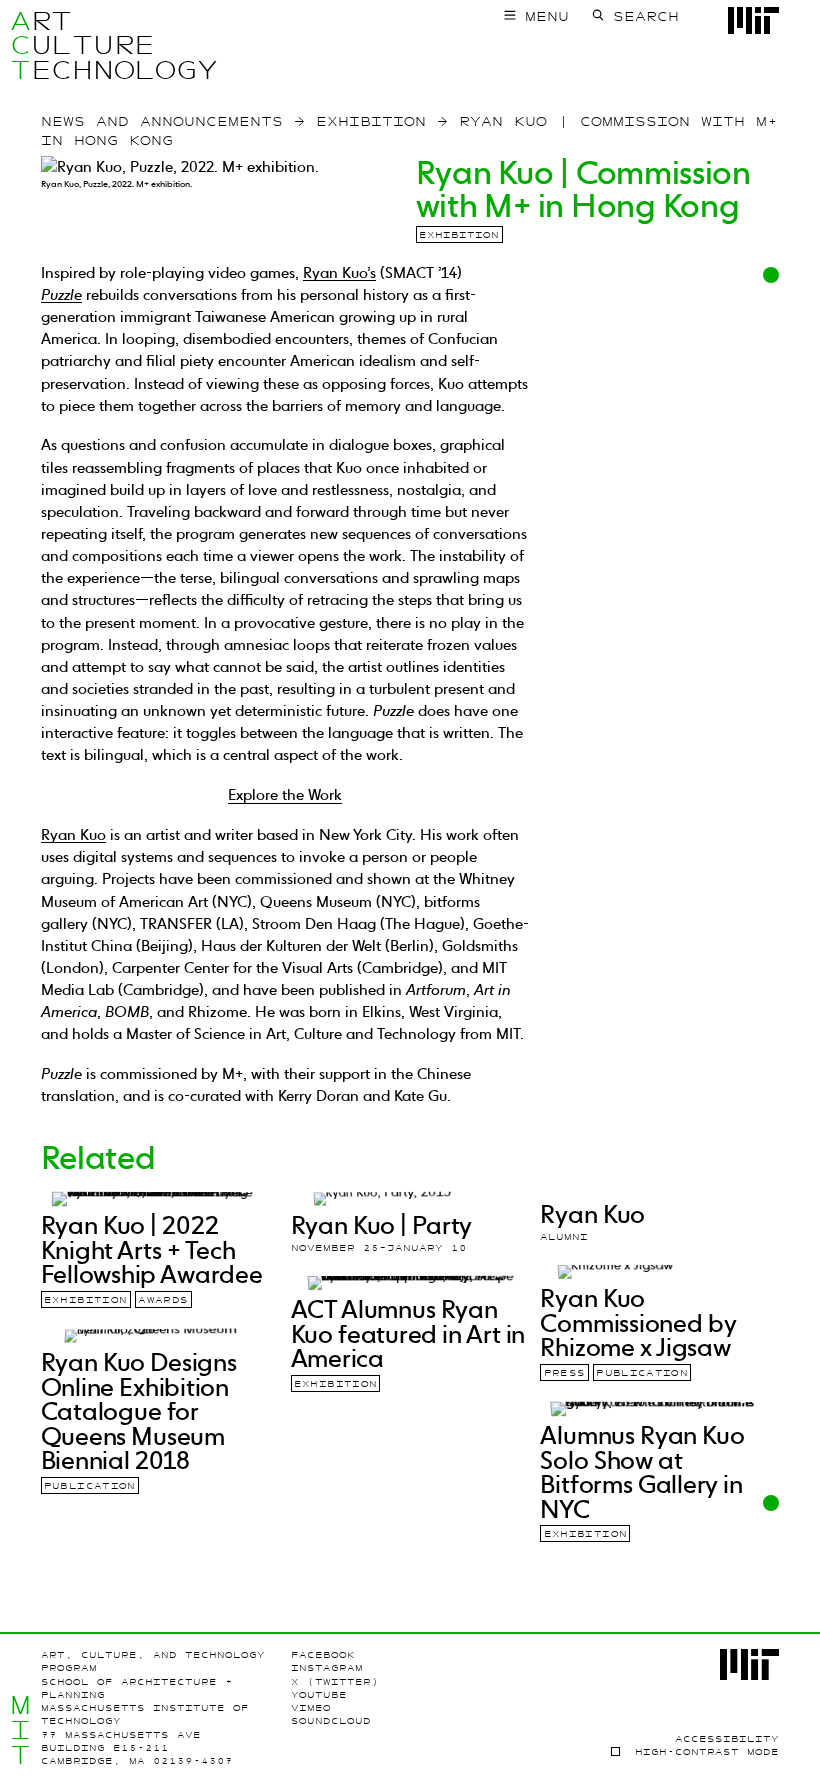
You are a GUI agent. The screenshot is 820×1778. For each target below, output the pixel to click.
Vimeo (311, 1708)
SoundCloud (331, 1721)
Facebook (323, 1655)
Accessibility (727, 1739)
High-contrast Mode (707, 1752)
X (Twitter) (335, 1682)
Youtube (319, 1695)
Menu (547, 16)
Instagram (327, 1668)
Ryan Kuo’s (339, 273)
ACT (20, 46)
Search (646, 16)
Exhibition (459, 235)
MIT (20, 1730)
